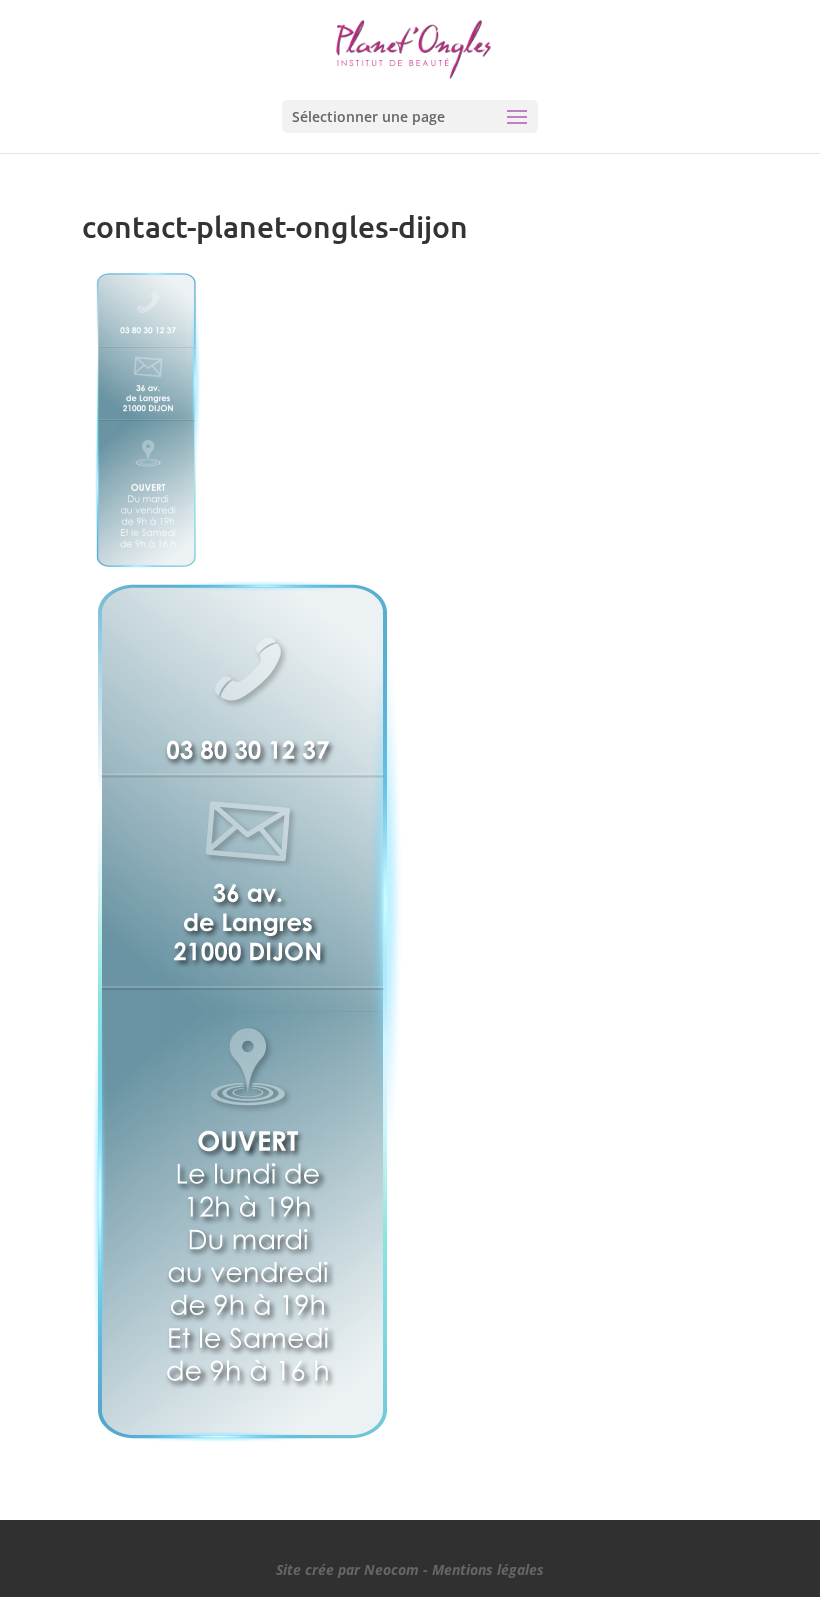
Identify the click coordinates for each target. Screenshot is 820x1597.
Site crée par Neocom (347, 1569)
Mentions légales (488, 1569)
